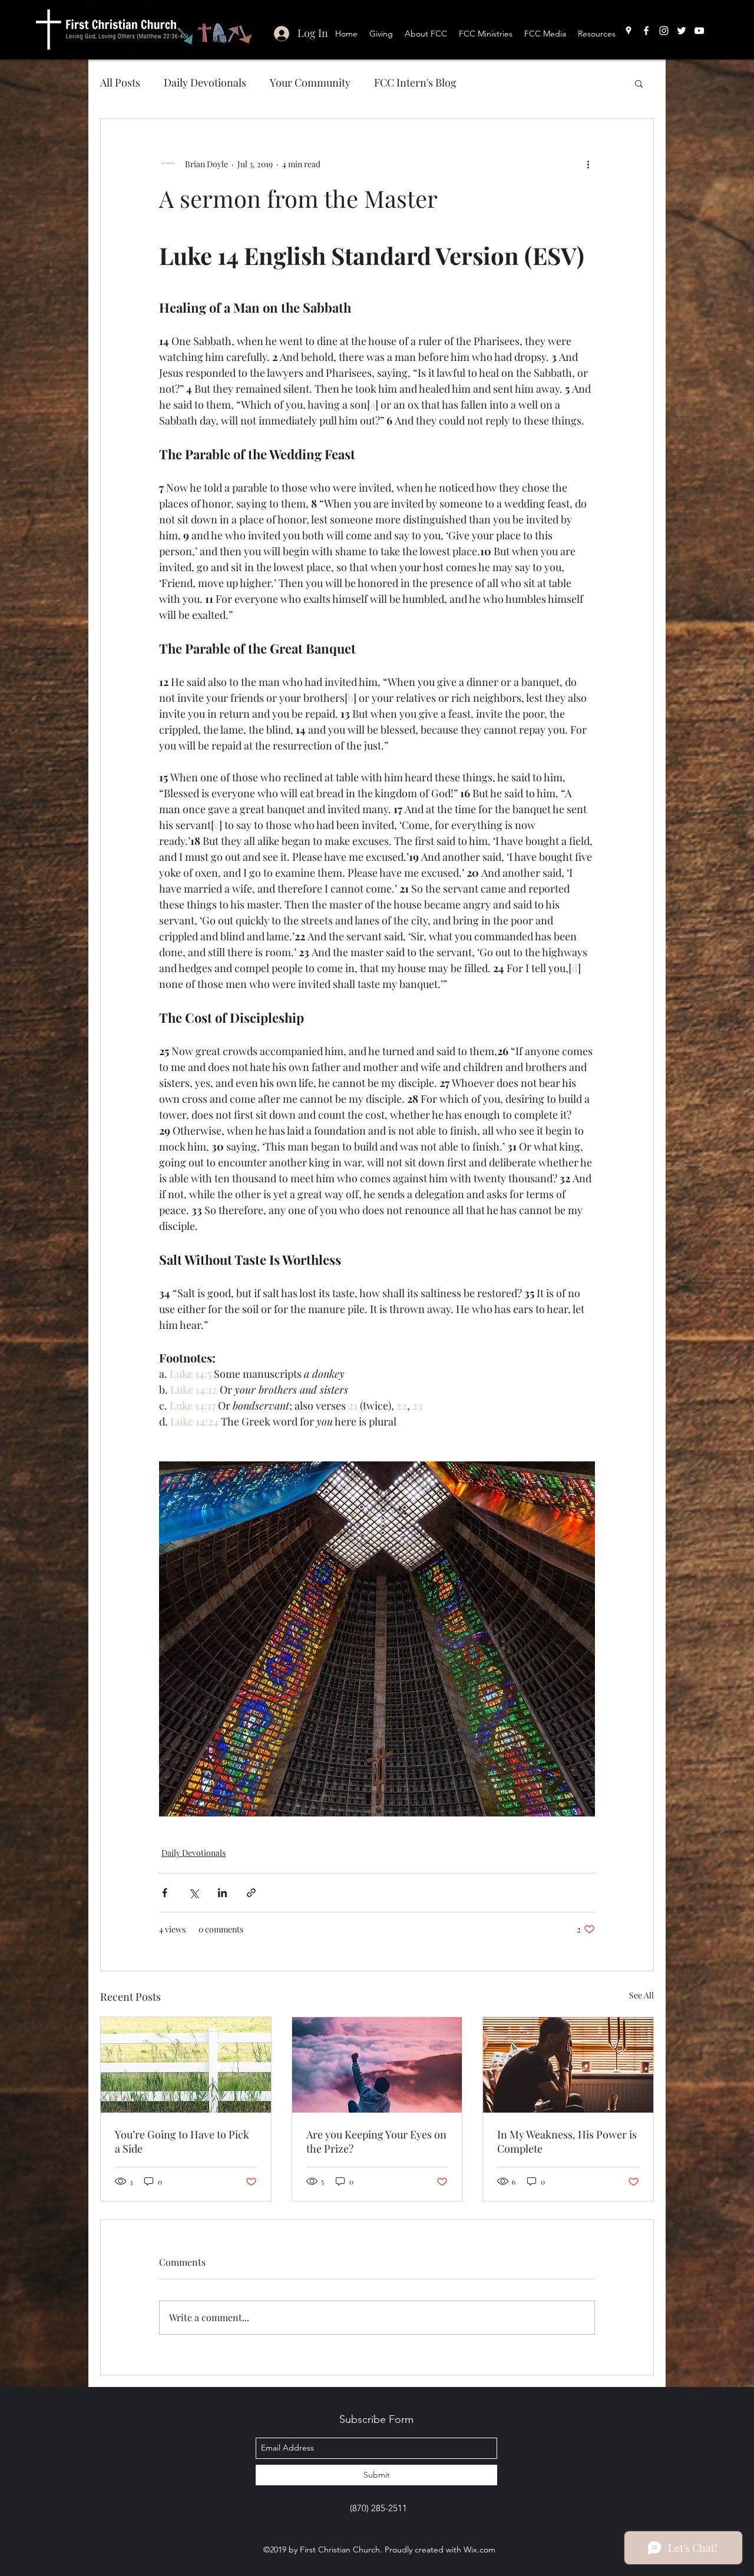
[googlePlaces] (629, 31)
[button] (639, 83)
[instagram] (664, 31)
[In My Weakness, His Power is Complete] (568, 2065)
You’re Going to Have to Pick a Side (182, 2141)
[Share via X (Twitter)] (194, 1893)
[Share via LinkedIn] (222, 1893)
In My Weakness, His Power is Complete (567, 2141)
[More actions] (588, 164)
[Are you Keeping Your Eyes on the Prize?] (377, 2065)
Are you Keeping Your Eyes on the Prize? (376, 2141)
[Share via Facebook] (165, 1893)
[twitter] (682, 31)
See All (641, 1995)
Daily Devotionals (205, 82)
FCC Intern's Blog (415, 82)
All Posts (120, 82)
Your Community (310, 82)
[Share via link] (251, 1893)
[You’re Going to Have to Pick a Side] (186, 2065)
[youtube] (699, 31)
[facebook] (646, 31)
